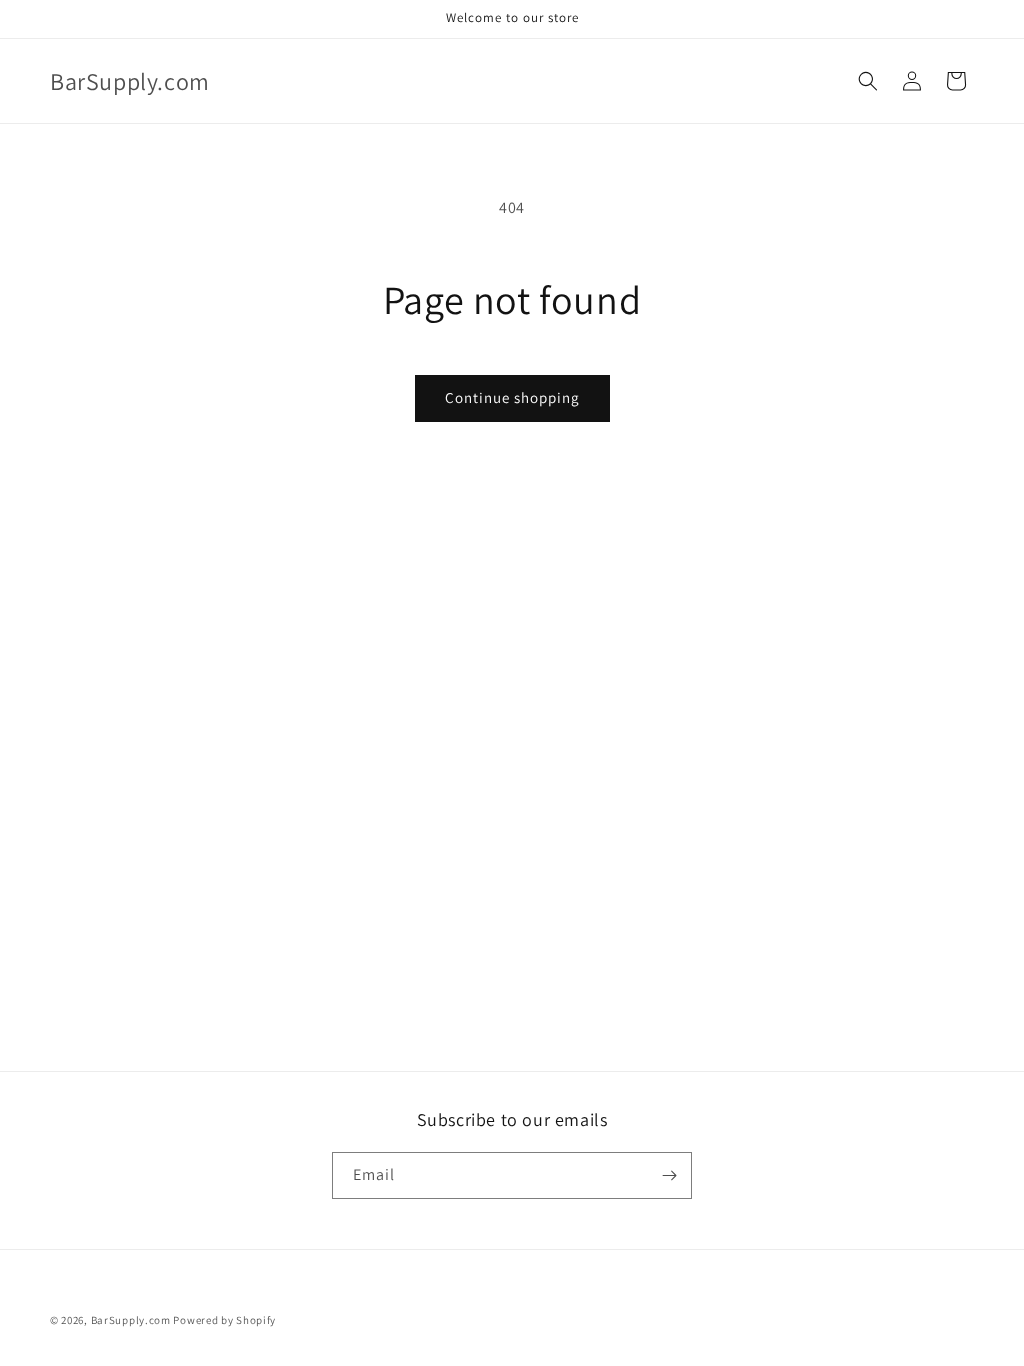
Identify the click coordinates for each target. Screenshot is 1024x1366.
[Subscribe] (669, 1175)
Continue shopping (512, 397)
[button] (868, 81)
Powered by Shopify (224, 1320)
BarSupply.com (131, 1320)
